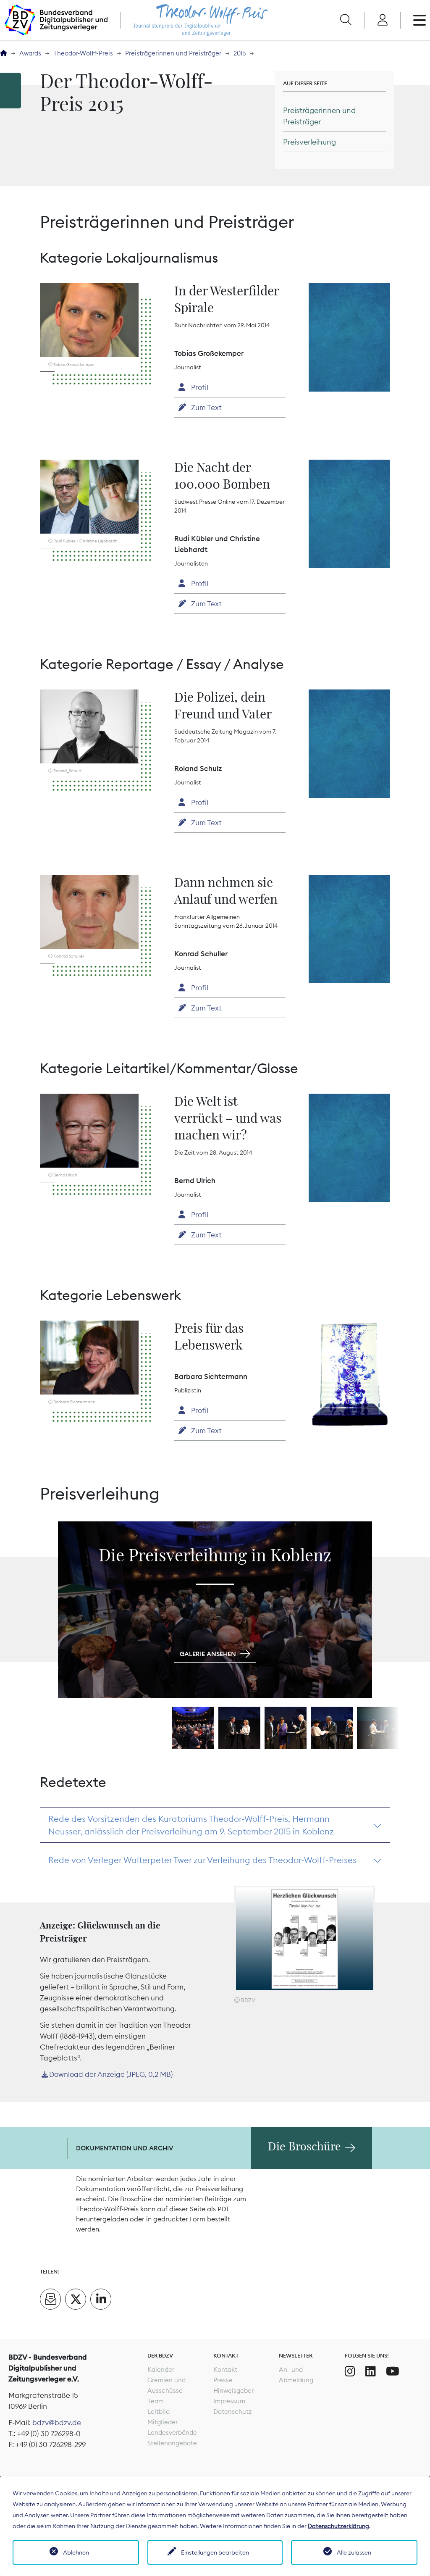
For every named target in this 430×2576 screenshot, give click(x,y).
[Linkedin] (371, 2371)
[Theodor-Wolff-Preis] (192, 20)
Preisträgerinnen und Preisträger (173, 53)
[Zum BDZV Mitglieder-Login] (382, 20)
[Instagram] (350, 2371)
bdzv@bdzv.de (57, 2423)
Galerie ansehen (208, 1654)
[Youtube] (393, 2371)
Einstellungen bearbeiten (215, 2552)
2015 (240, 53)
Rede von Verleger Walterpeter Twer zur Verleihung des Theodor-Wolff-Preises (202, 1860)
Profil (199, 387)
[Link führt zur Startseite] (56, 20)
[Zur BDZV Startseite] (4, 54)
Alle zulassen (354, 2552)
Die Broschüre (304, 2147)
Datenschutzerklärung (338, 2526)
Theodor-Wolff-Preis (83, 53)
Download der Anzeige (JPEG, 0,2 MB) (111, 2074)
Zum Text (206, 408)
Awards (30, 53)
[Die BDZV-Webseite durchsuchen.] (346, 20)
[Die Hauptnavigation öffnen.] (420, 20)
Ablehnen (76, 2552)
